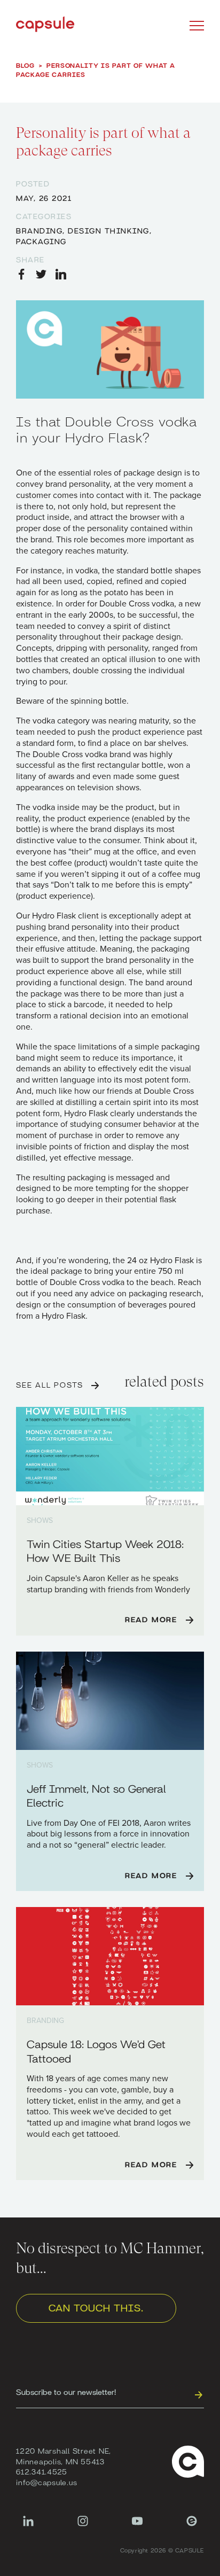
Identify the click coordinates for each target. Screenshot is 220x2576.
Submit (198, 2394)
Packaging (41, 241)
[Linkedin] (28, 2526)
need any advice (84, 1294)
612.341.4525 (42, 2471)
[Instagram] (83, 2526)
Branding (39, 230)
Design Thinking (109, 230)
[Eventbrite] (192, 2526)
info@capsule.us (46, 2482)
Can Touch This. (96, 2307)
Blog (25, 65)
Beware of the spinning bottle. (72, 701)
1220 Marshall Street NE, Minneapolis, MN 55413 (64, 2456)
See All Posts (49, 1384)
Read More (151, 1619)
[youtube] (137, 2526)
